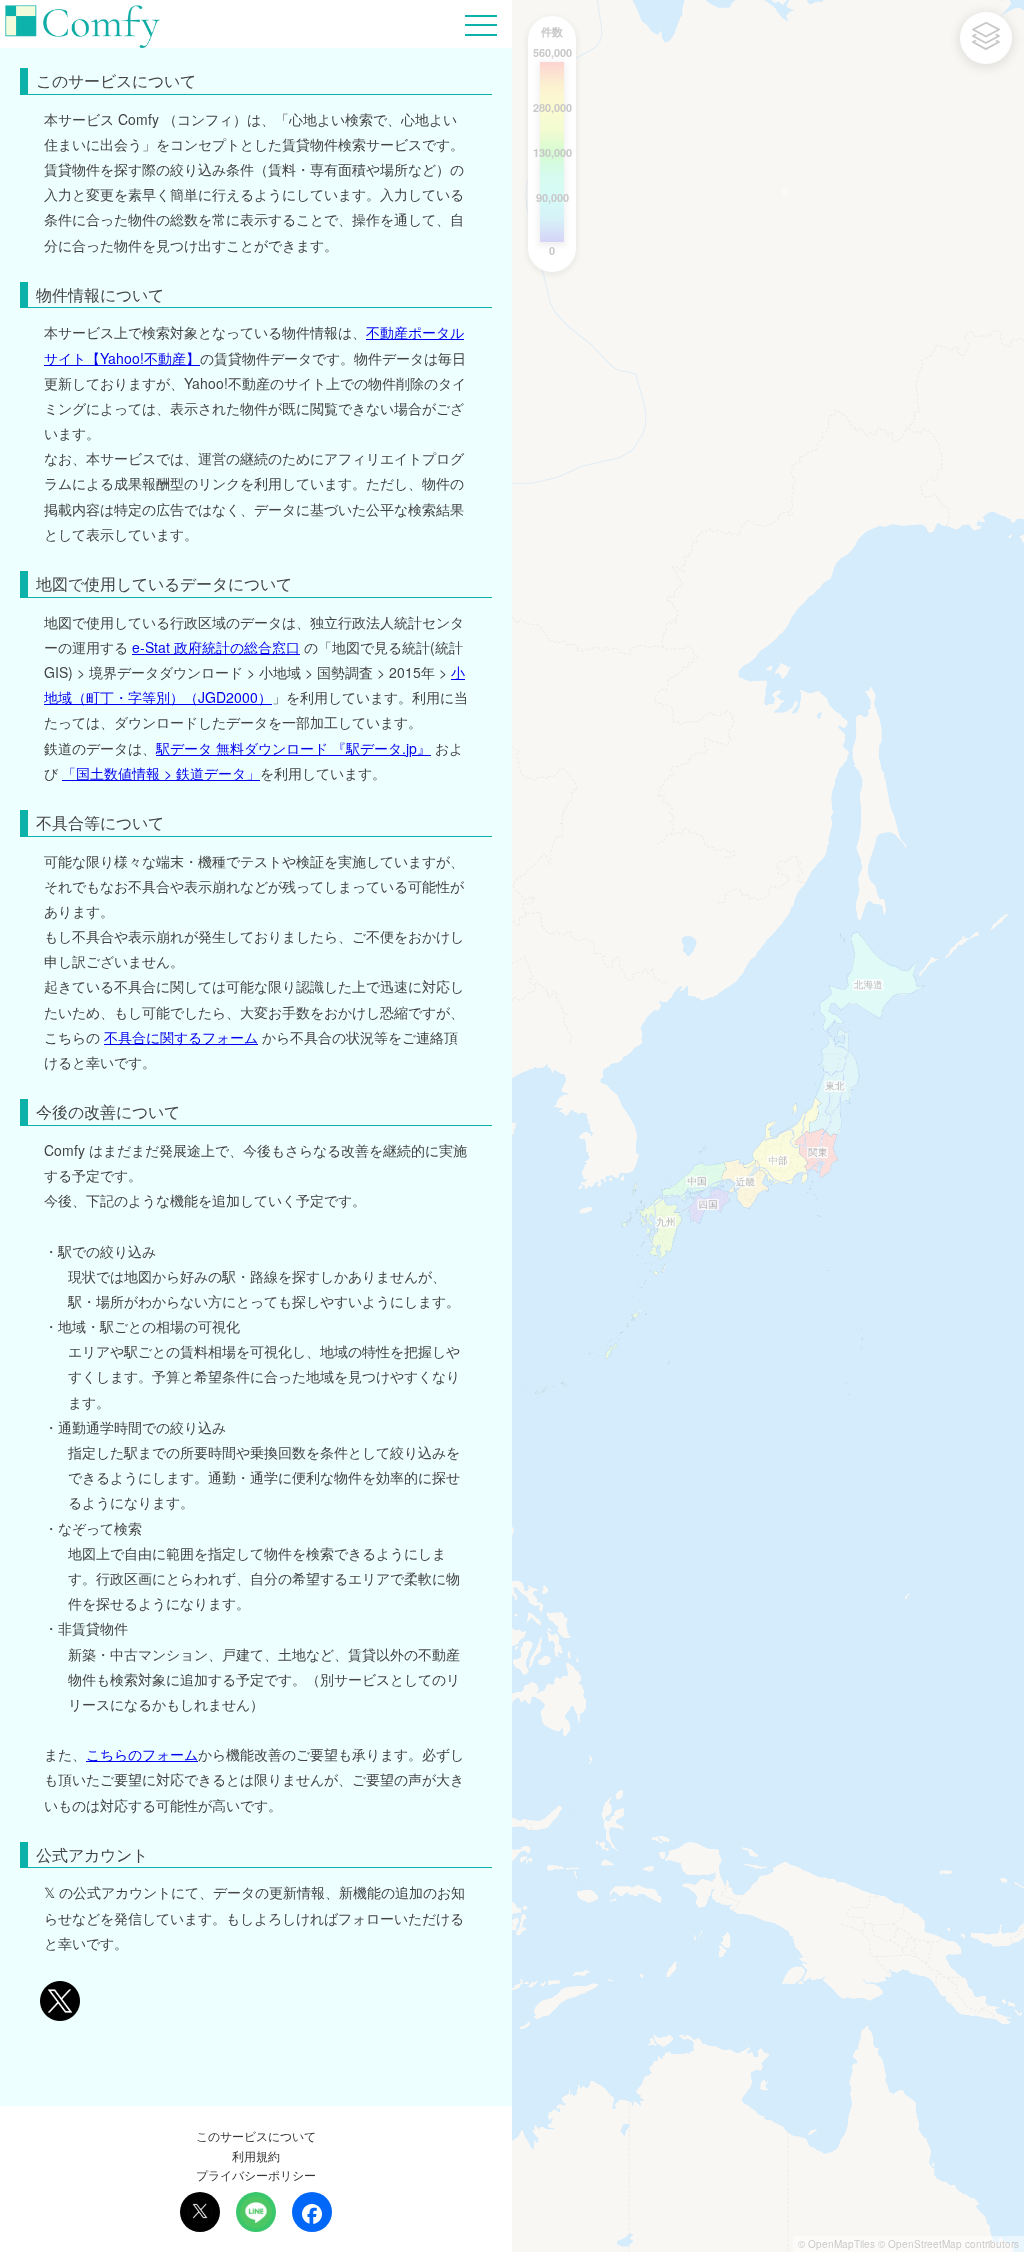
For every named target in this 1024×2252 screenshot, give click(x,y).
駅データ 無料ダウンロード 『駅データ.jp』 (293, 748)
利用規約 (256, 2155)
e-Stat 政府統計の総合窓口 (216, 647)
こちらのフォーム (142, 1754)
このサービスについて (256, 2135)
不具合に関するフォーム (181, 1037)
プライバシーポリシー (256, 2174)
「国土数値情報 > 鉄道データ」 (161, 773)
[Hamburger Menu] (481, 22)
